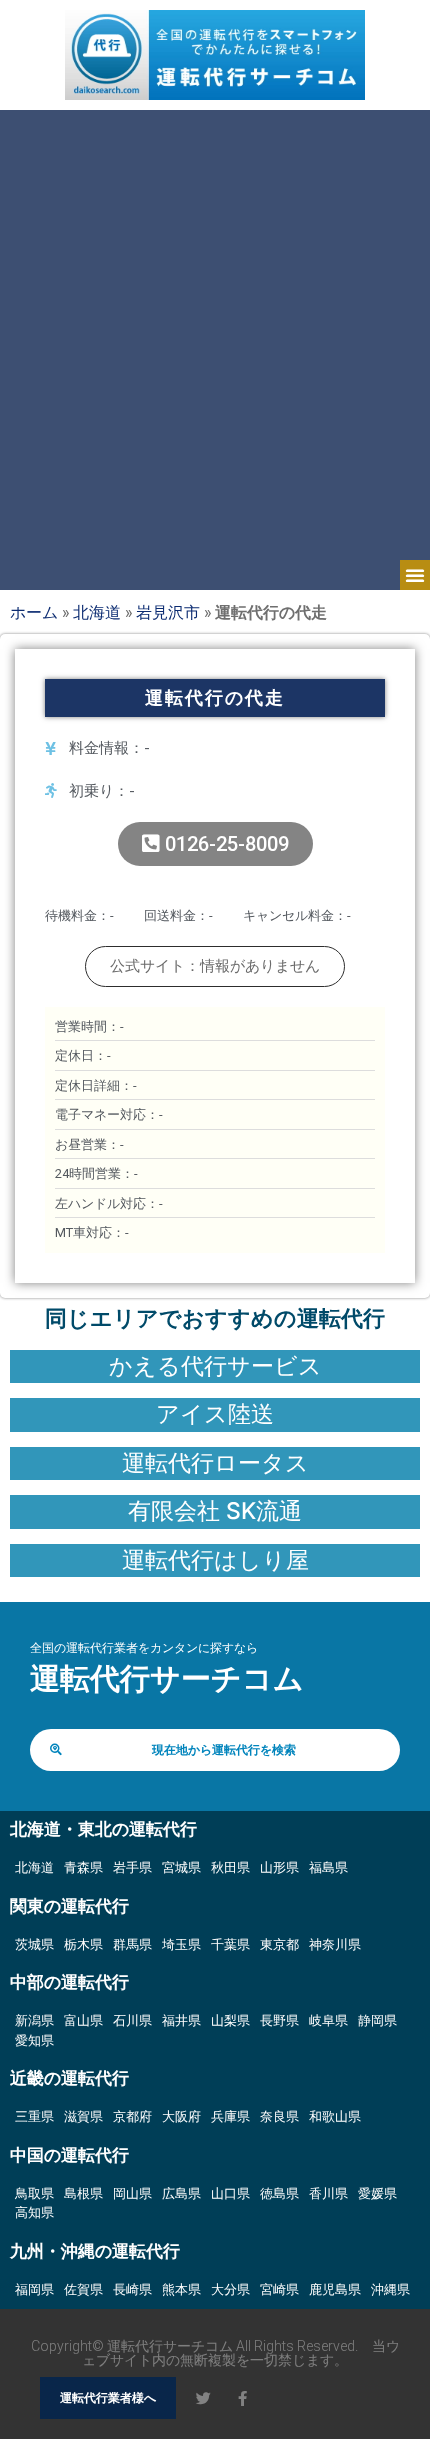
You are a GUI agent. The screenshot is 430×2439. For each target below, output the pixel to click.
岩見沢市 (168, 611)
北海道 (97, 611)
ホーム (34, 611)
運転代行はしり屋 (215, 1560)
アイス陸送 (215, 1414)
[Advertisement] (215, 335)
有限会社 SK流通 (215, 1511)
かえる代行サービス (215, 1366)
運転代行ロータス (215, 1463)
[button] (415, 575)
